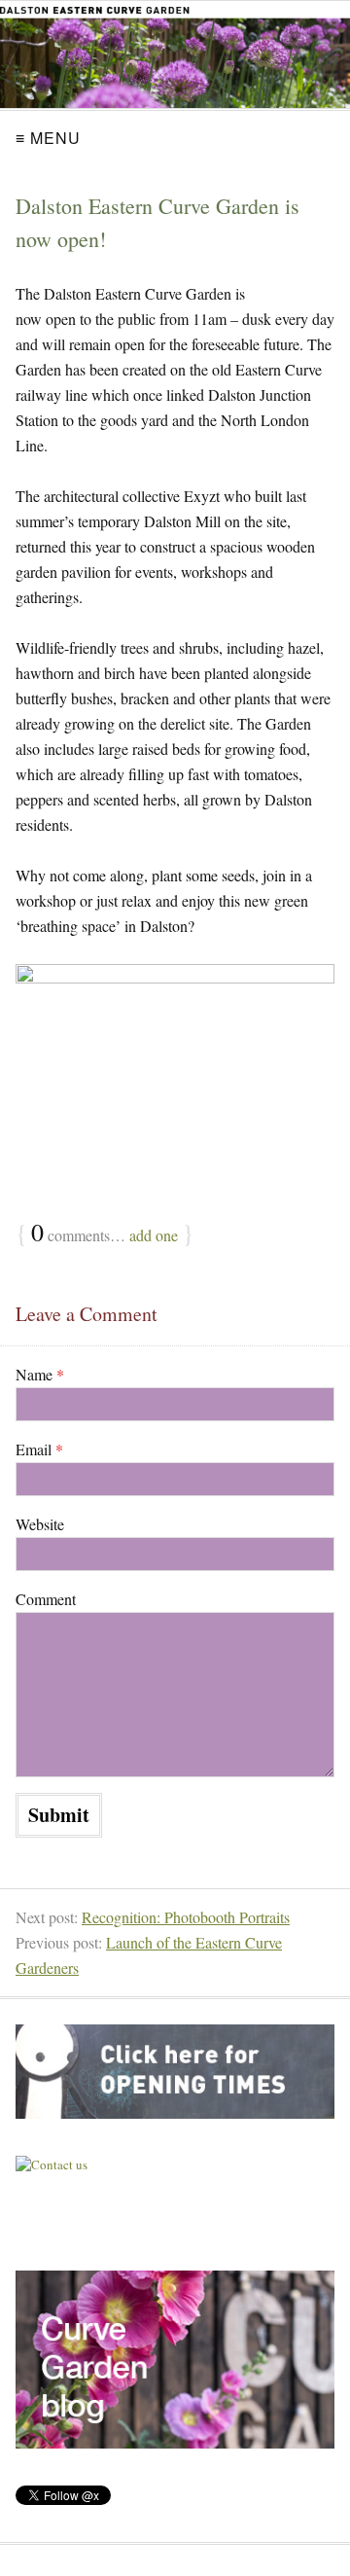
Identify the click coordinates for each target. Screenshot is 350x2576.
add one (154, 1235)
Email (39, 1449)
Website (40, 1524)
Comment (46, 1599)
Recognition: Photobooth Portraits (186, 1917)
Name (40, 1374)
